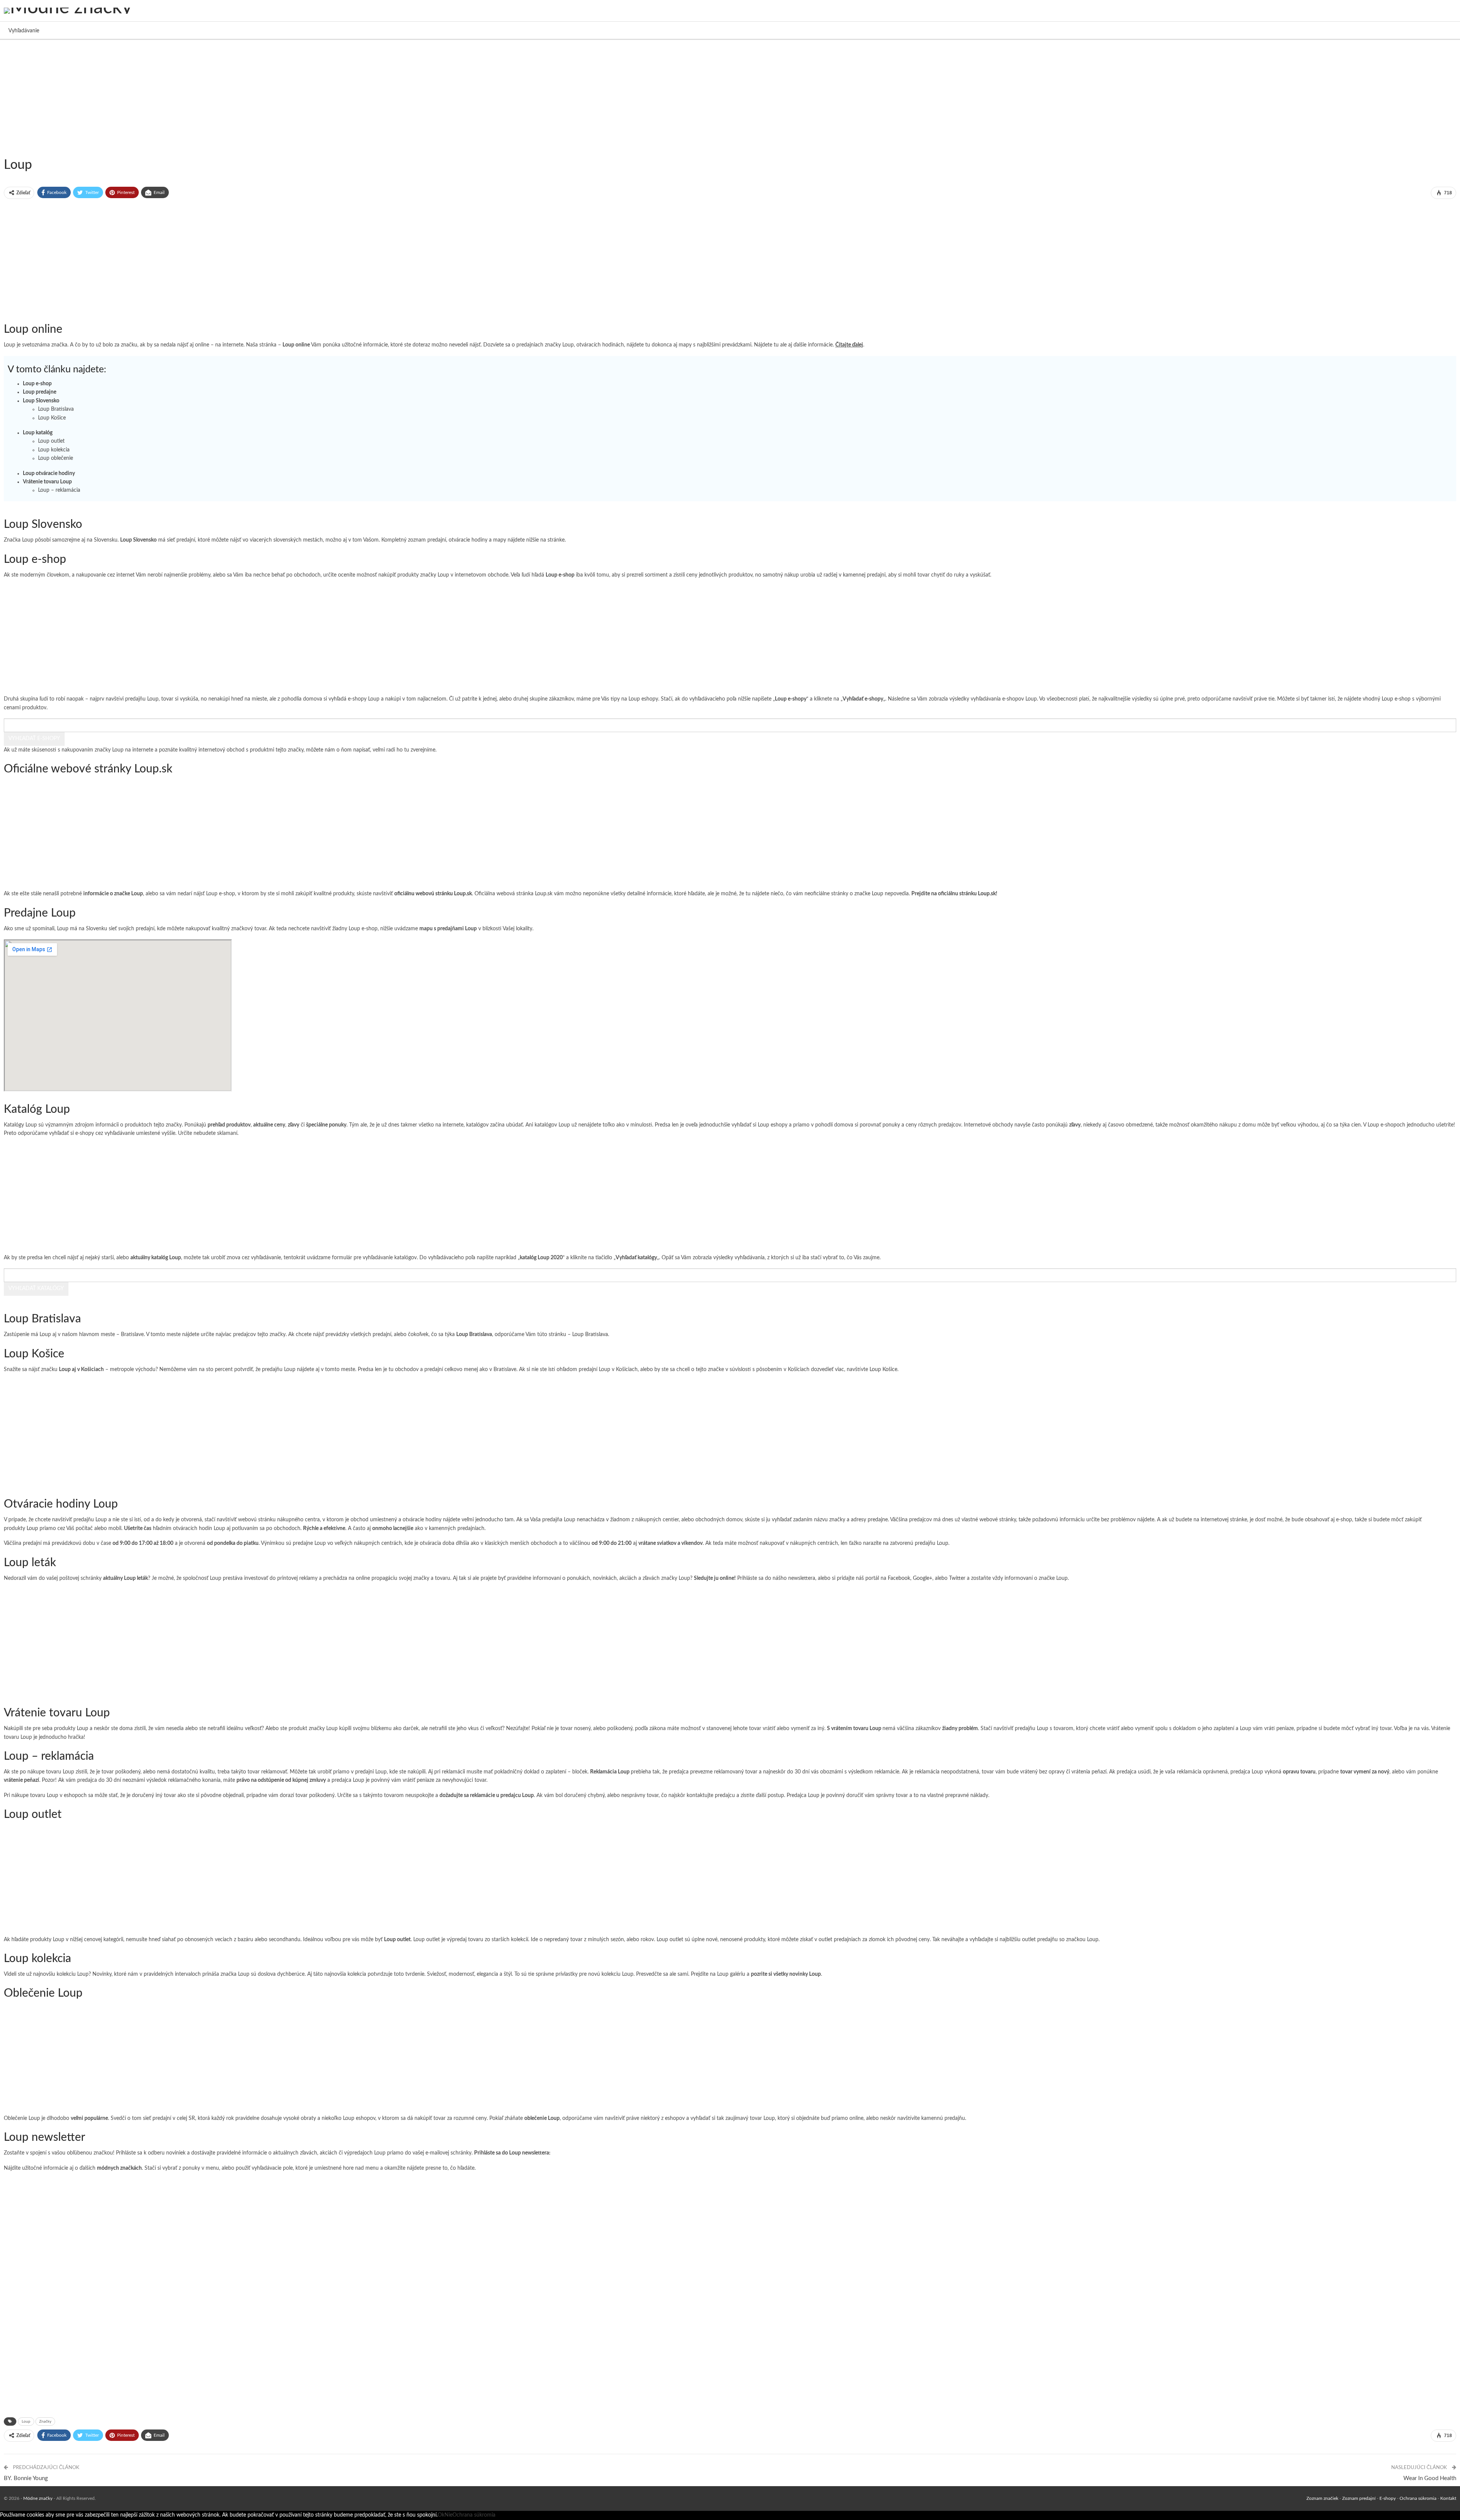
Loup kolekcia (54, 450)
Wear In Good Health (1430, 2478)
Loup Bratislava (56, 409)
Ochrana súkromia (1418, 2498)
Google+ (923, 1578)
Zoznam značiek (1322, 2498)
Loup (32, 1529)
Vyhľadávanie (24, 31)
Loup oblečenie (56, 458)
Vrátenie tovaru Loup (47, 482)
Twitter (957, 1578)
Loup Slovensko (41, 401)
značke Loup (869, 894)
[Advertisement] (228, 97)
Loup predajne (40, 392)
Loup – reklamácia (59, 490)
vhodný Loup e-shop (1387, 699)
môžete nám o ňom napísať (338, 750)
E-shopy (1388, 2498)
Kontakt (1448, 2498)
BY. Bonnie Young (26, 2478)
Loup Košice (52, 418)
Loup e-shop (37, 384)
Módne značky (38, 2498)
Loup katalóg (38, 433)
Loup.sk (544, 894)
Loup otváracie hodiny (49, 473)
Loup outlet (51, 441)
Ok (441, 2515)
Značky (45, 2421)
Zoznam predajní (1359, 2498)
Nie (448, 2515)
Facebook (899, 1578)
